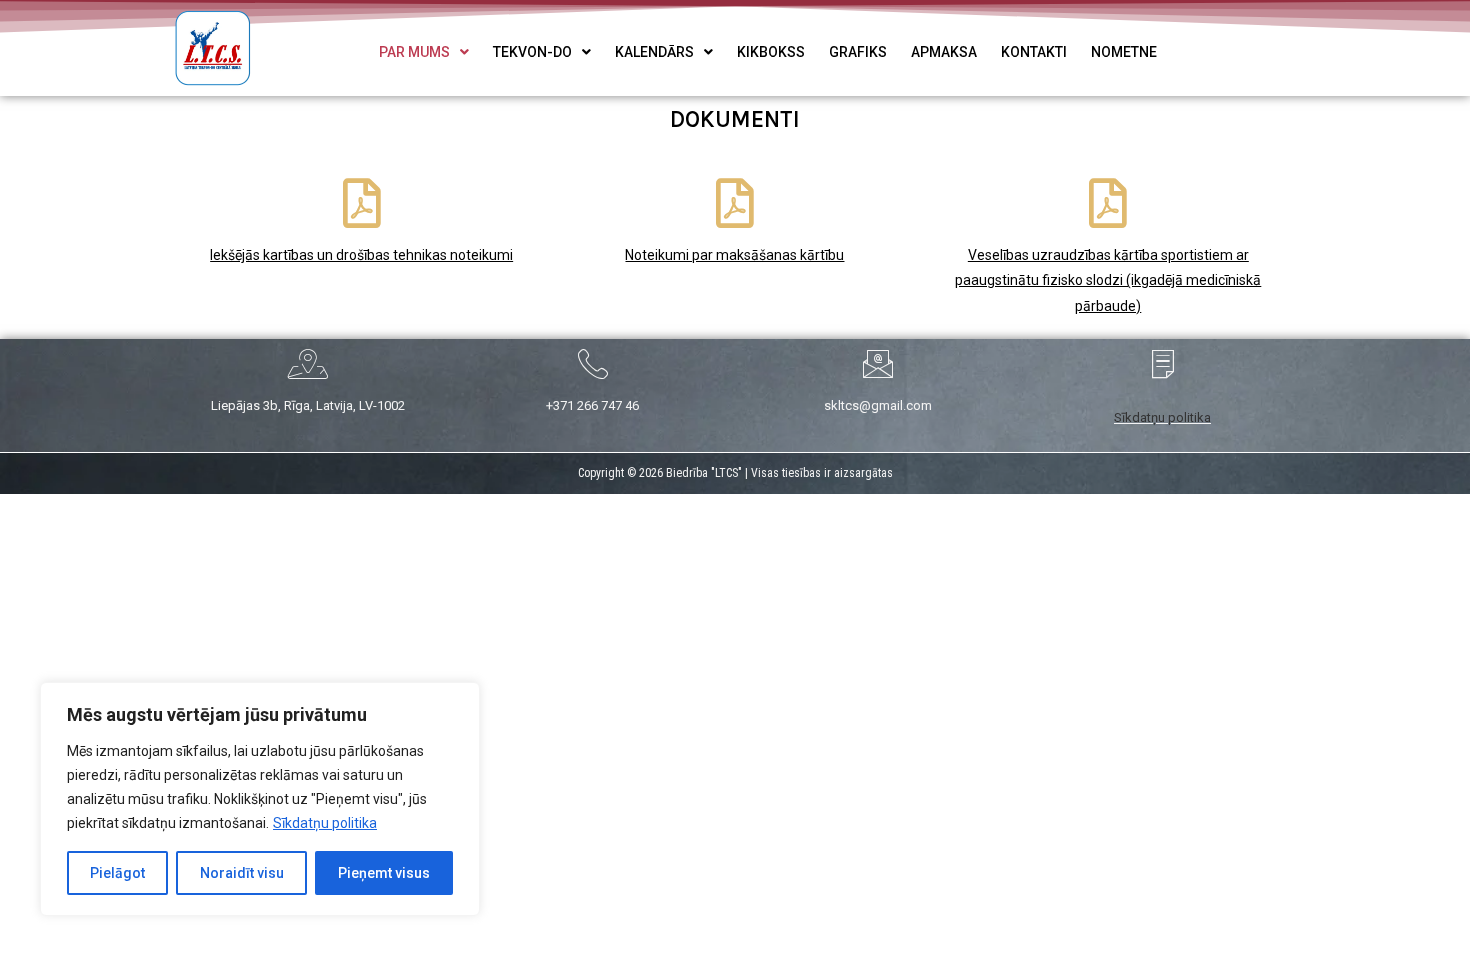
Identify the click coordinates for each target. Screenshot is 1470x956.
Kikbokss (771, 52)
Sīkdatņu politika (325, 823)
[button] (424, 52)
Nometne (1124, 52)
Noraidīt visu (242, 873)
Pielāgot (117, 873)
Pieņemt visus (384, 873)
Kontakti (1034, 52)
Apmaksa (944, 52)
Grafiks (858, 52)
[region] (260, 799)
